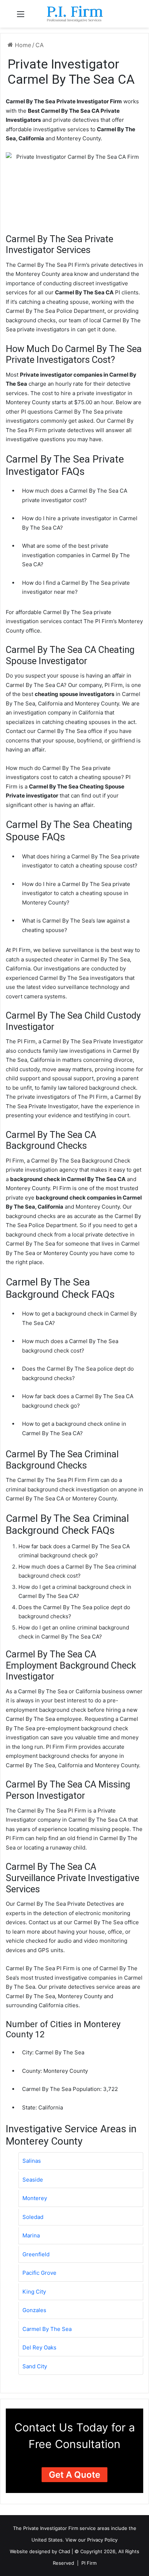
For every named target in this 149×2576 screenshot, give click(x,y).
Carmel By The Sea (47, 2329)
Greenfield (36, 2254)
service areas (95, 2528)
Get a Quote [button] (74, 2475)
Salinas (32, 2161)
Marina (31, 2235)
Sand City (35, 2366)
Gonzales (34, 2310)
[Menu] (21, 16)
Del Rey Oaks (39, 2347)
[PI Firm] (74, 14)
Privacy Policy (102, 2540)
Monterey (35, 2198)
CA (40, 45)
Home (22, 45)
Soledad (33, 2217)
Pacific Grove (39, 2273)
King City (34, 2292)
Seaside (33, 2180)
